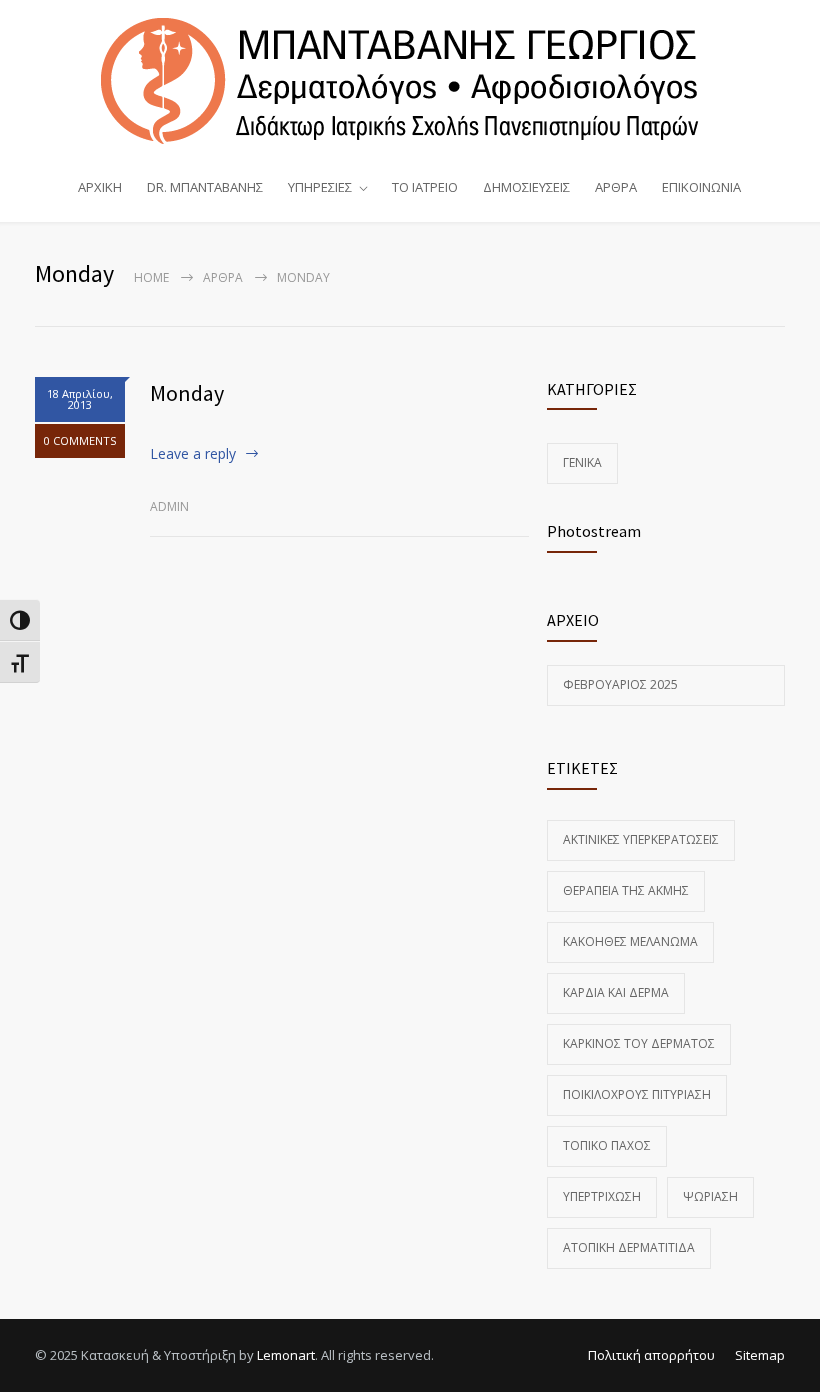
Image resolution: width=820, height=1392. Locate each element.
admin (169, 506)
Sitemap (760, 1355)
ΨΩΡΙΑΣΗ (710, 1196)
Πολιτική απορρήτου (651, 1355)
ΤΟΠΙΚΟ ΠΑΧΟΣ (607, 1145)
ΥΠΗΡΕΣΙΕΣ (320, 187)
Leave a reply (193, 453)
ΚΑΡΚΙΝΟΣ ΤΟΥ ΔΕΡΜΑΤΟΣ (639, 1043)
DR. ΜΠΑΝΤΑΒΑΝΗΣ (205, 187)
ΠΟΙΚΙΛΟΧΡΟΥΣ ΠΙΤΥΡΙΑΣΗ (637, 1094)
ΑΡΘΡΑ (616, 187)
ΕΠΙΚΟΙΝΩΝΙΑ (701, 187)
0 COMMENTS (80, 440)
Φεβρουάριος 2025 (620, 684)
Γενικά (582, 462)
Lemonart (286, 1355)
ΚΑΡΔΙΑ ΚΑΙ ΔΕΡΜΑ (616, 992)
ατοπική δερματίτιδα (629, 1247)
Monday (187, 393)
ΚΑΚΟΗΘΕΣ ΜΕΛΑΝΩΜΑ (630, 941)
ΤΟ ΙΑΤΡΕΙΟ (425, 187)
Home (151, 277)
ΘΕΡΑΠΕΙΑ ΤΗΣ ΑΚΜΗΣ (626, 890)
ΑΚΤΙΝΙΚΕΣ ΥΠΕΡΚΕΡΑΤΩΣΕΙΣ (641, 839)
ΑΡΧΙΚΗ (100, 187)
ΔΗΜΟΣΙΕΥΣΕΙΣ (526, 187)
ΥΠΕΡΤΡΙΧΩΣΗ (602, 1196)
